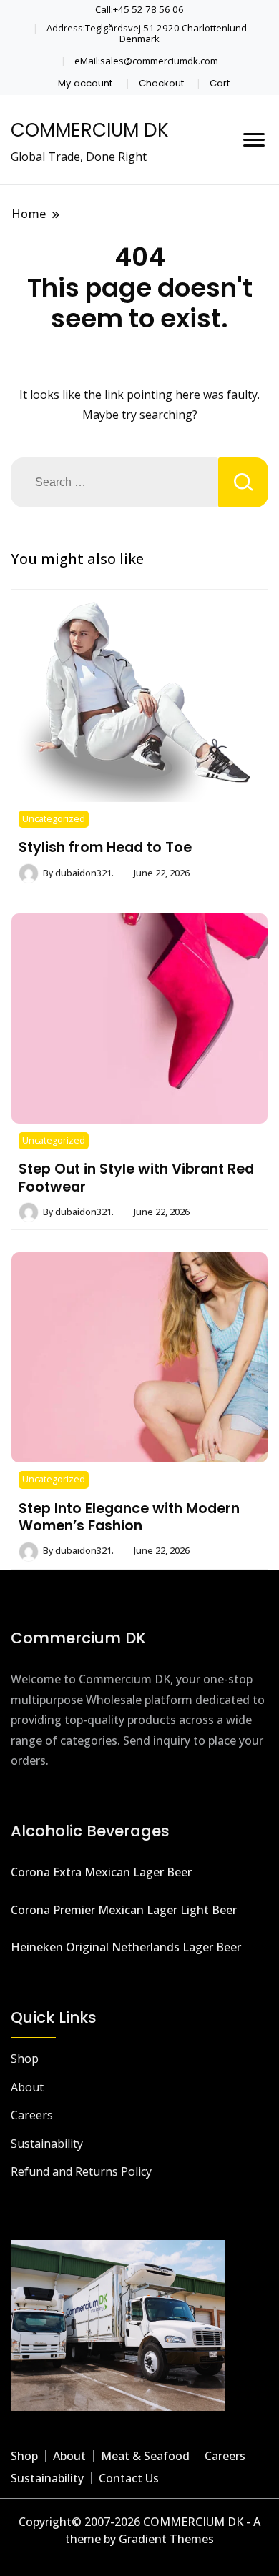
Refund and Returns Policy (81, 2171)
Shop (25, 2059)
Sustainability (47, 2144)
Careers (32, 2115)
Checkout (161, 83)
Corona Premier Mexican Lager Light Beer (124, 1910)
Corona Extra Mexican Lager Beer (101, 1872)
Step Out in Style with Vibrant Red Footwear (136, 1177)
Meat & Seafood (145, 2456)
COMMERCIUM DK (90, 130)
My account (85, 83)
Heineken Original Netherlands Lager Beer (126, 1947)
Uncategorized (54, 819)
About (27, 2087)
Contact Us (129, 2478)
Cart (220, 83)
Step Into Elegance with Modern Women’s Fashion (129, 1517)
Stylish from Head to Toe (105, 847)
